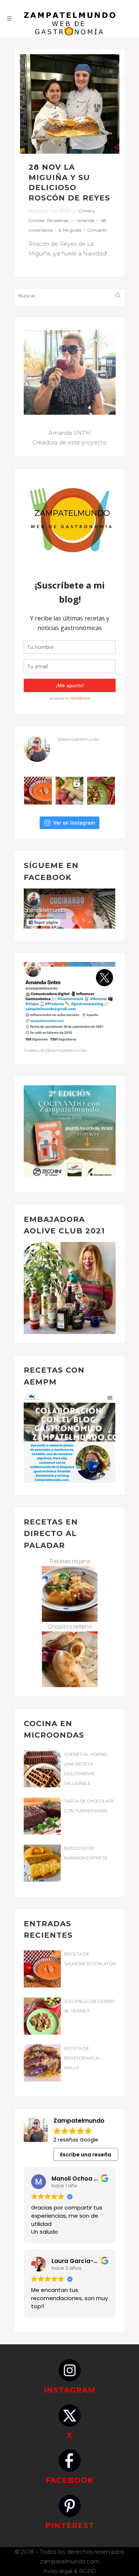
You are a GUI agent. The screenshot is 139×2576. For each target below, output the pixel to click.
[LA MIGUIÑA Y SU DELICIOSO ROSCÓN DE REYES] (70, 104)
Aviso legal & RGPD (70, 2571)
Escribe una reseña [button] (86, 2155)
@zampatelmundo (78, 739)
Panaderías (58, 221)
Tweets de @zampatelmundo (55, 1050)
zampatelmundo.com (70, 2561)
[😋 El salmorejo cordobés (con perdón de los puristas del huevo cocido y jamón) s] (38, 791)
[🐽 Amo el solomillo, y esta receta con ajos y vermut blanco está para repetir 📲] (101, 791)
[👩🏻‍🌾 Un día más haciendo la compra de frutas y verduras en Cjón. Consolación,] (69, 791)
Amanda (86, 221)
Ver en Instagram (74, 823)
